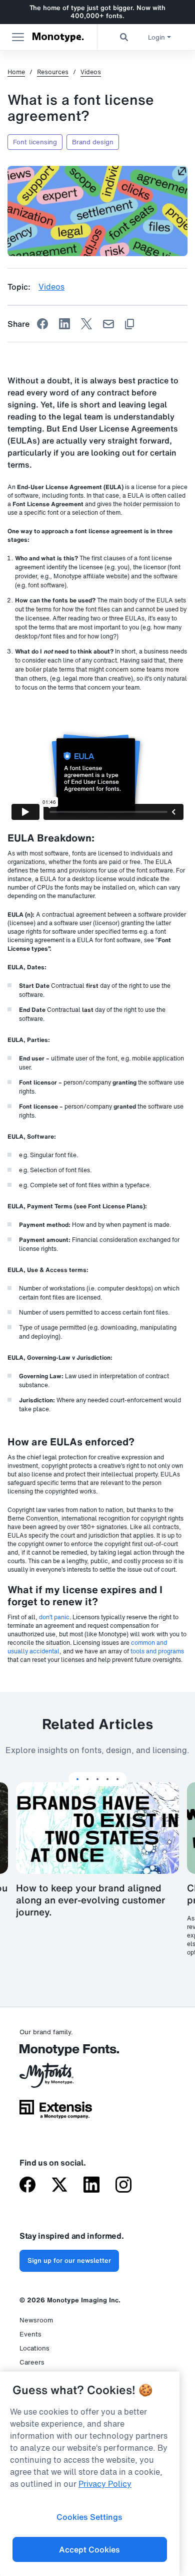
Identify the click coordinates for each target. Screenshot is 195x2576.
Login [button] (156, 37)
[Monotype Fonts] (56, 2054)
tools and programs (157, 1651)
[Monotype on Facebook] (27, 2186)
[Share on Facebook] (42, 324)
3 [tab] (97, 1779)
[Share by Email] (108, 324)
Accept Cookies (89, 2549)
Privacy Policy (105, 2484)
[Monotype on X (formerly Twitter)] (59, 2186)
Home (16, 72)
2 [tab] (87, 1779)
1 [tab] (77, 1779)
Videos (91, 72)
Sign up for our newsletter (69, 2261)
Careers (32, 2362)
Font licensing (35, 142)
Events (30, 2334)
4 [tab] (107, 1779)
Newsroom (36, 2320)
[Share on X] (86, 324)
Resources (53, 72)
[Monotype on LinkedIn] (91, 2186)
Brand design (93, 142)
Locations (34, 2348)
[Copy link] (129, 324)
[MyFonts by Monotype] (56, 2079)
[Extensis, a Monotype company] (56, 2113)
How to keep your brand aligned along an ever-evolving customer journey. (90, 1900)
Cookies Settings (89, 2517)
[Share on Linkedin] (64, 324)
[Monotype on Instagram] (123, 2186)
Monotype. (58, 37)
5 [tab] (117, 1779)
